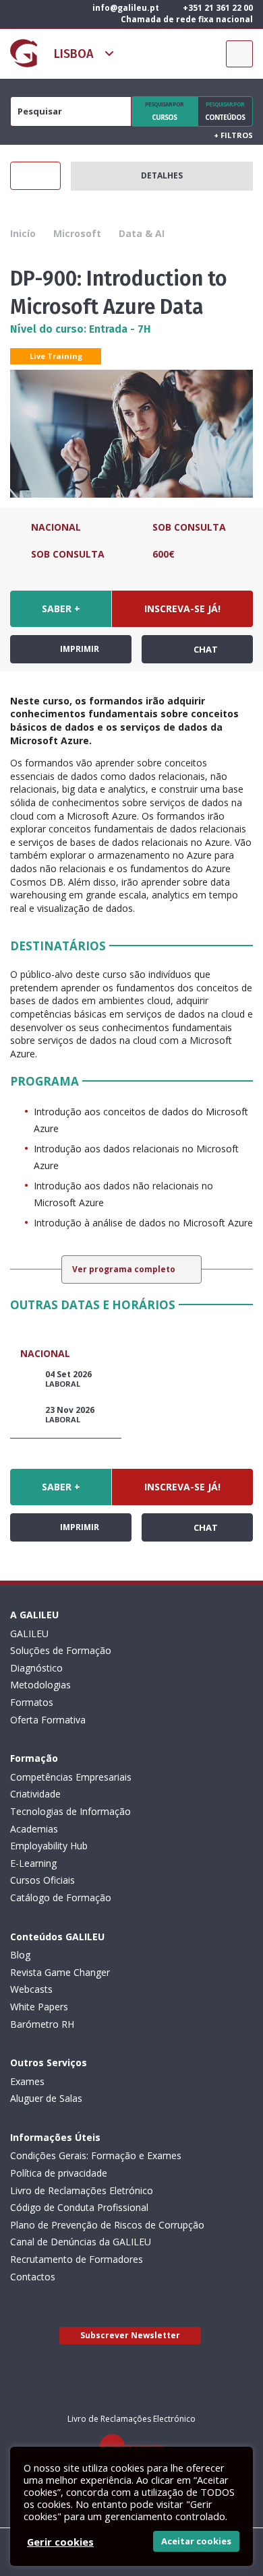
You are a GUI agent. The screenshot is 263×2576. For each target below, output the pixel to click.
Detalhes (162, 175)
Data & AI (142, 233)
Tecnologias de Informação (70, 1811)
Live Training (56, 356)
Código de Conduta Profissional (79, 2207)
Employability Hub (49, 1846)
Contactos (33, 2277)
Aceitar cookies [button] (196, 2541)
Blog (20, 1955)
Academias (34, 1829)
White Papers (39, 2007)
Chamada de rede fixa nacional (186, 19)
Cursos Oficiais (42, 1880)
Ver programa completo (125, 1269)
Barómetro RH (42, 2024)
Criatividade (35, 1794)
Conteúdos (225, 111)
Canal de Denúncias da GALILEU (81, 2242)
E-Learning (33, 1863)
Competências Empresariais (71, 1777)
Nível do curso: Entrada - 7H (81, 329)
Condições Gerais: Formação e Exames (96, 2155)
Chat (205, 649)
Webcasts (31, 1989)
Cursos (164, 111)
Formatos (32, 1702)
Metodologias (40, 1685)
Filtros (233, 135)
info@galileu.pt (125, 8)
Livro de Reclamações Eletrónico (82, 2190)
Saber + (61, 608)
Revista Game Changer (60, 1972)
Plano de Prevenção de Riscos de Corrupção (107, 2225)
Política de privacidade (59, 2173)
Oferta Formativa (48, 1720)
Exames (27, 2081)
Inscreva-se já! (182, 608)
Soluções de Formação (61, 1650)
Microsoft (77, 233)
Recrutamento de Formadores (77, 2259)
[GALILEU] (24, 53)
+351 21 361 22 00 (217, 8)
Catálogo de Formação (61, 1897)
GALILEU (29, 1633)
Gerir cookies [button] (60, 2542)
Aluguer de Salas (46, 2098)
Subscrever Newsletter (130, 2335)
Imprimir (79, 649)
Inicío (23, 233)
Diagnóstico (36, 1668)
